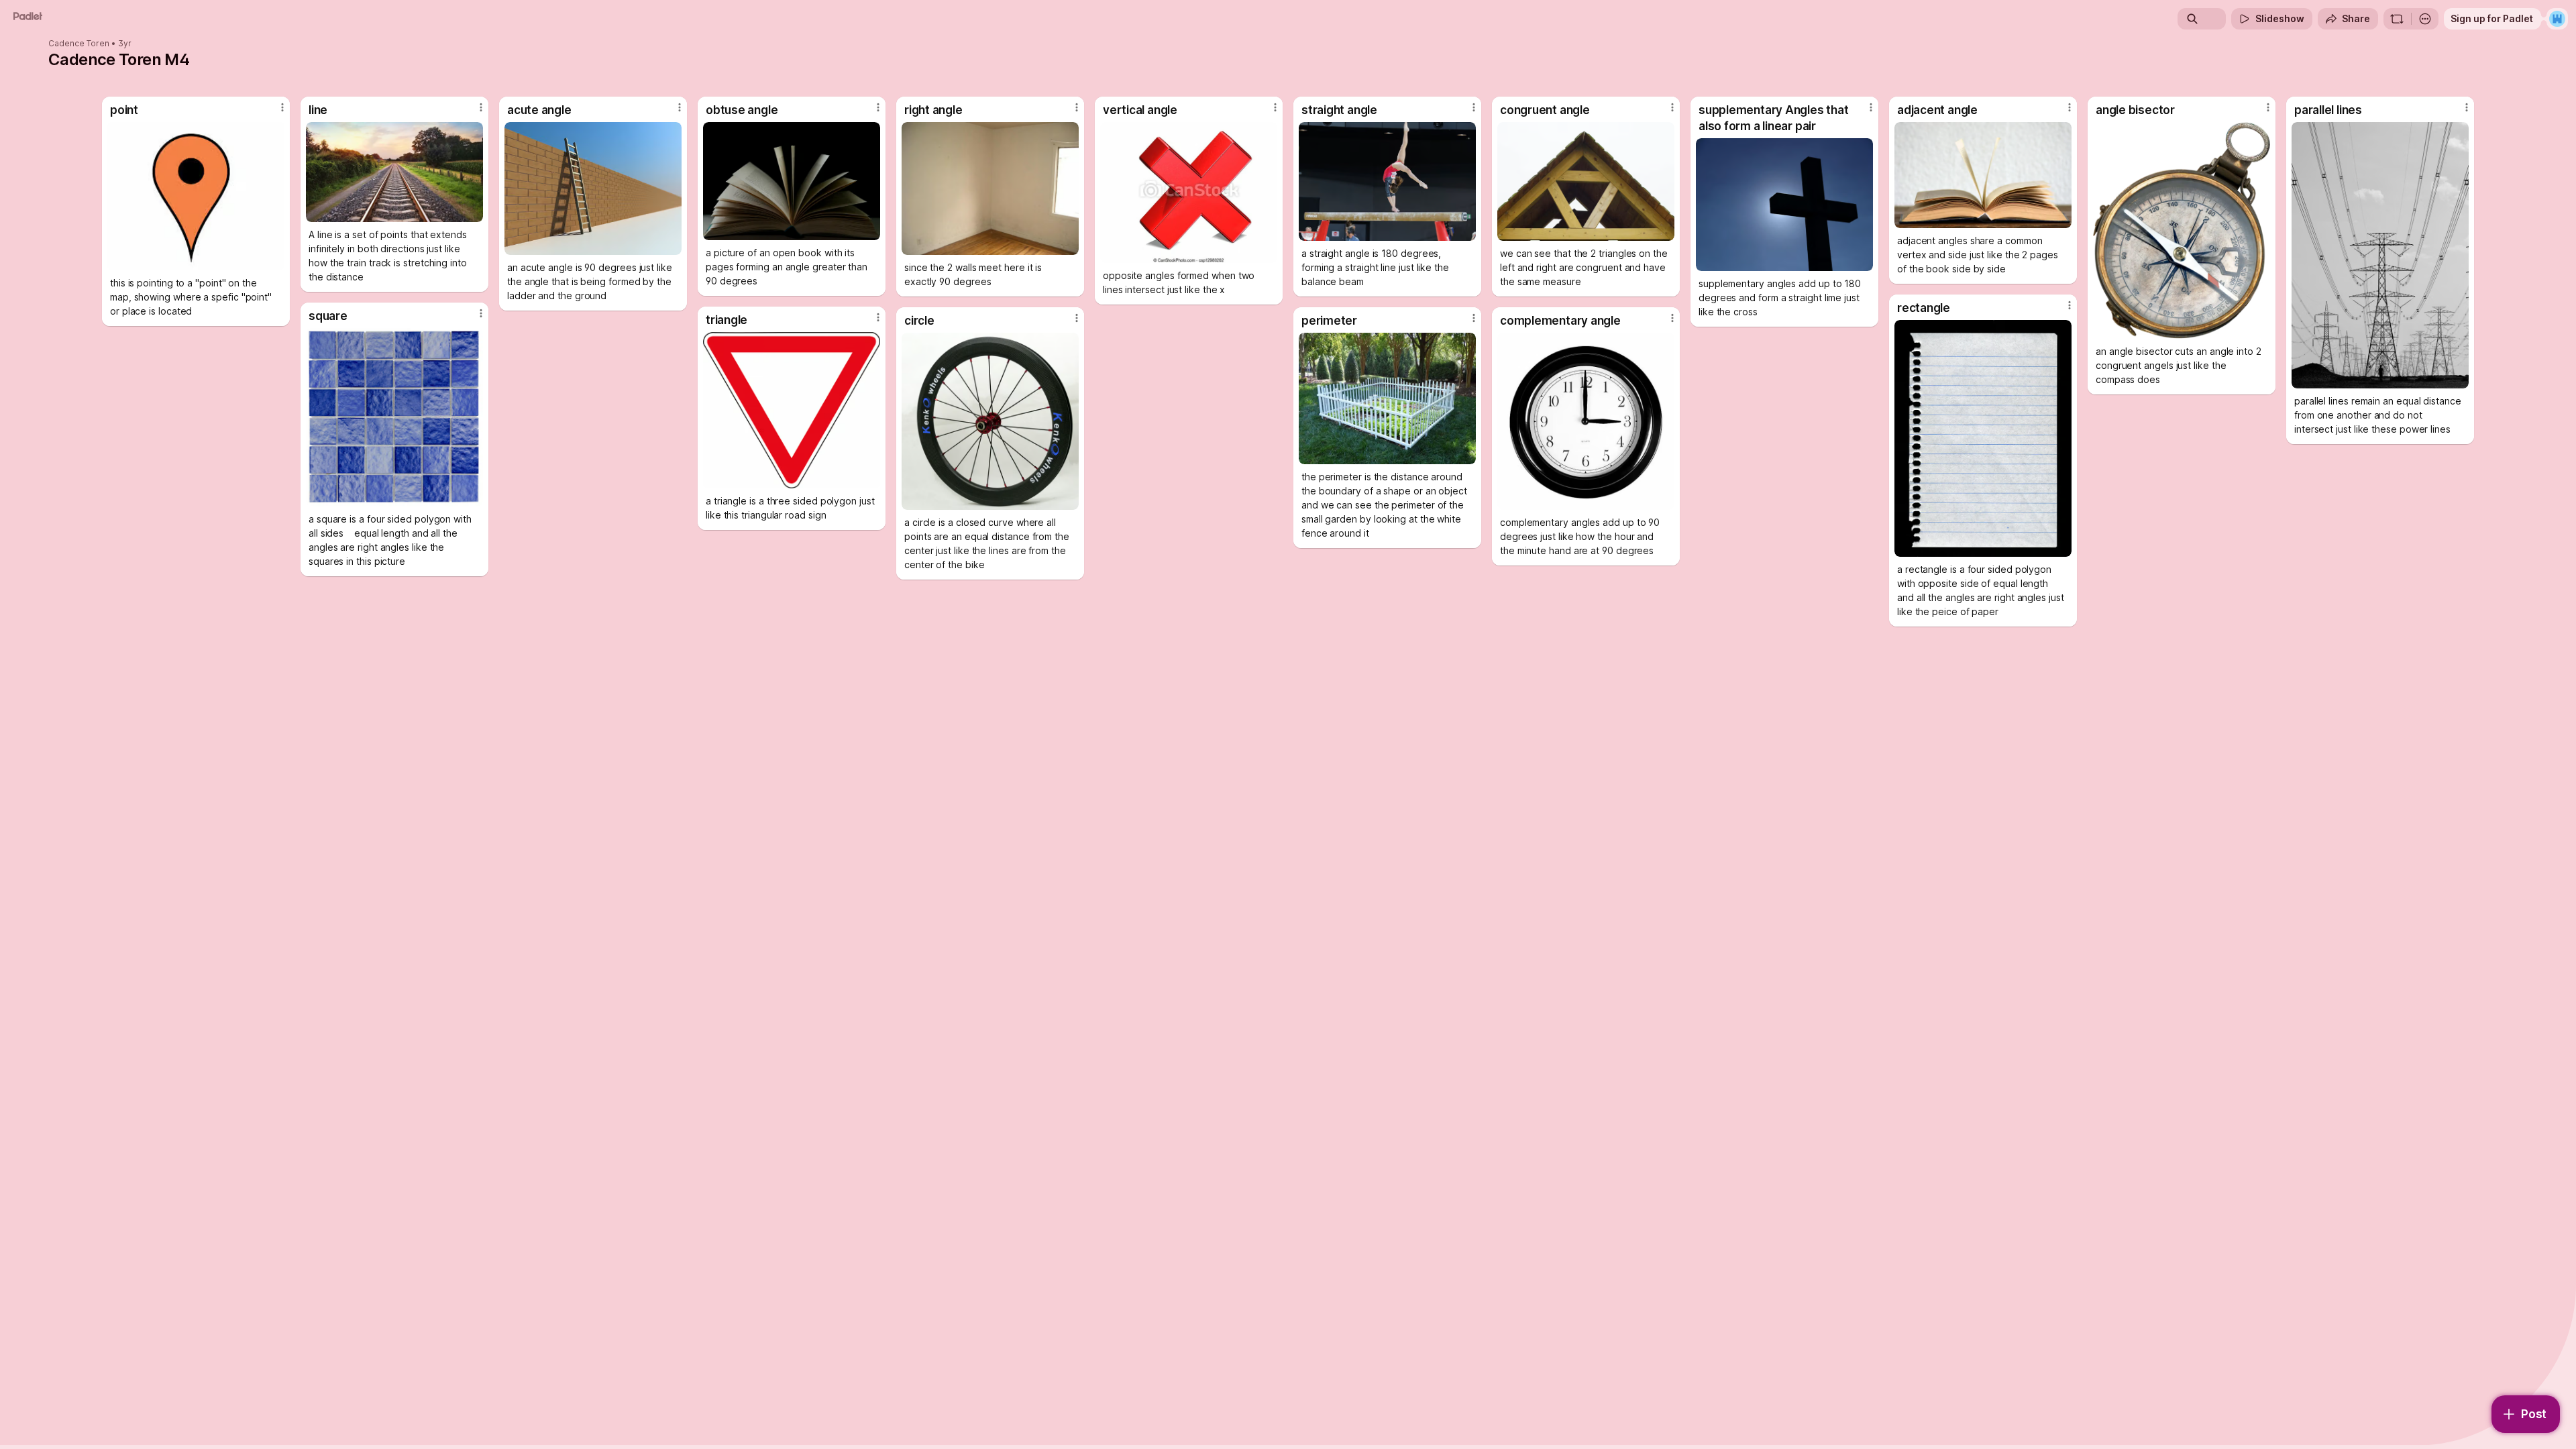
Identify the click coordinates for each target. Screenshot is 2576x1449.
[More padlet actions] (2425, 19)
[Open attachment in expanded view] (196, 196)
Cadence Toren (79, 44)
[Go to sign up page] (2557, 19)
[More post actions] (282, 107)
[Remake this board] (2397, 19)
